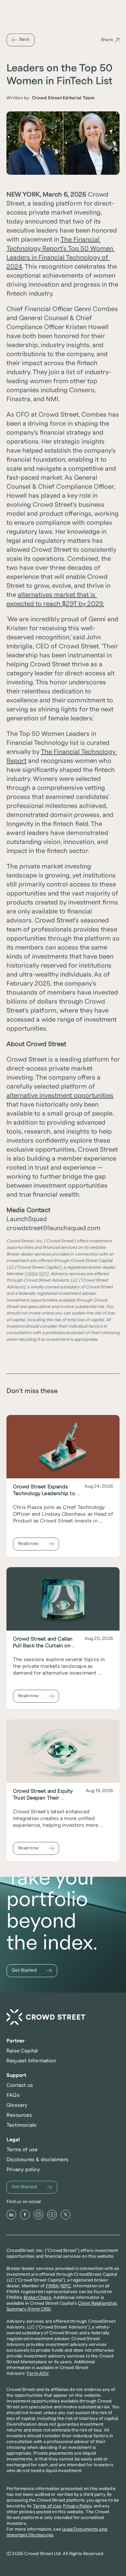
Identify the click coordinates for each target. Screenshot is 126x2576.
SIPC (66, 2286)
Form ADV (38, 2374)
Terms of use (22, 2150)
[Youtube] (52, 2215)
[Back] (21, 40)
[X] (66, 2215)
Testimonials (21, 2125)
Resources (19, 2115)
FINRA (52, 2286)
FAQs (13, 2095)
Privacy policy (23, 2170)
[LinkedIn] (11, 2215)
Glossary (17, 2105)
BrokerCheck (37, 2298)
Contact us (20, 2085)
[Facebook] (25, 2215)
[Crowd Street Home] (46, 2017)
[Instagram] (38, 2215)
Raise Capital (22, 2051)
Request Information (31, 2061)
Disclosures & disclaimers (37, 2160)
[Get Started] (32, 1971)
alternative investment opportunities (60, 1096)
